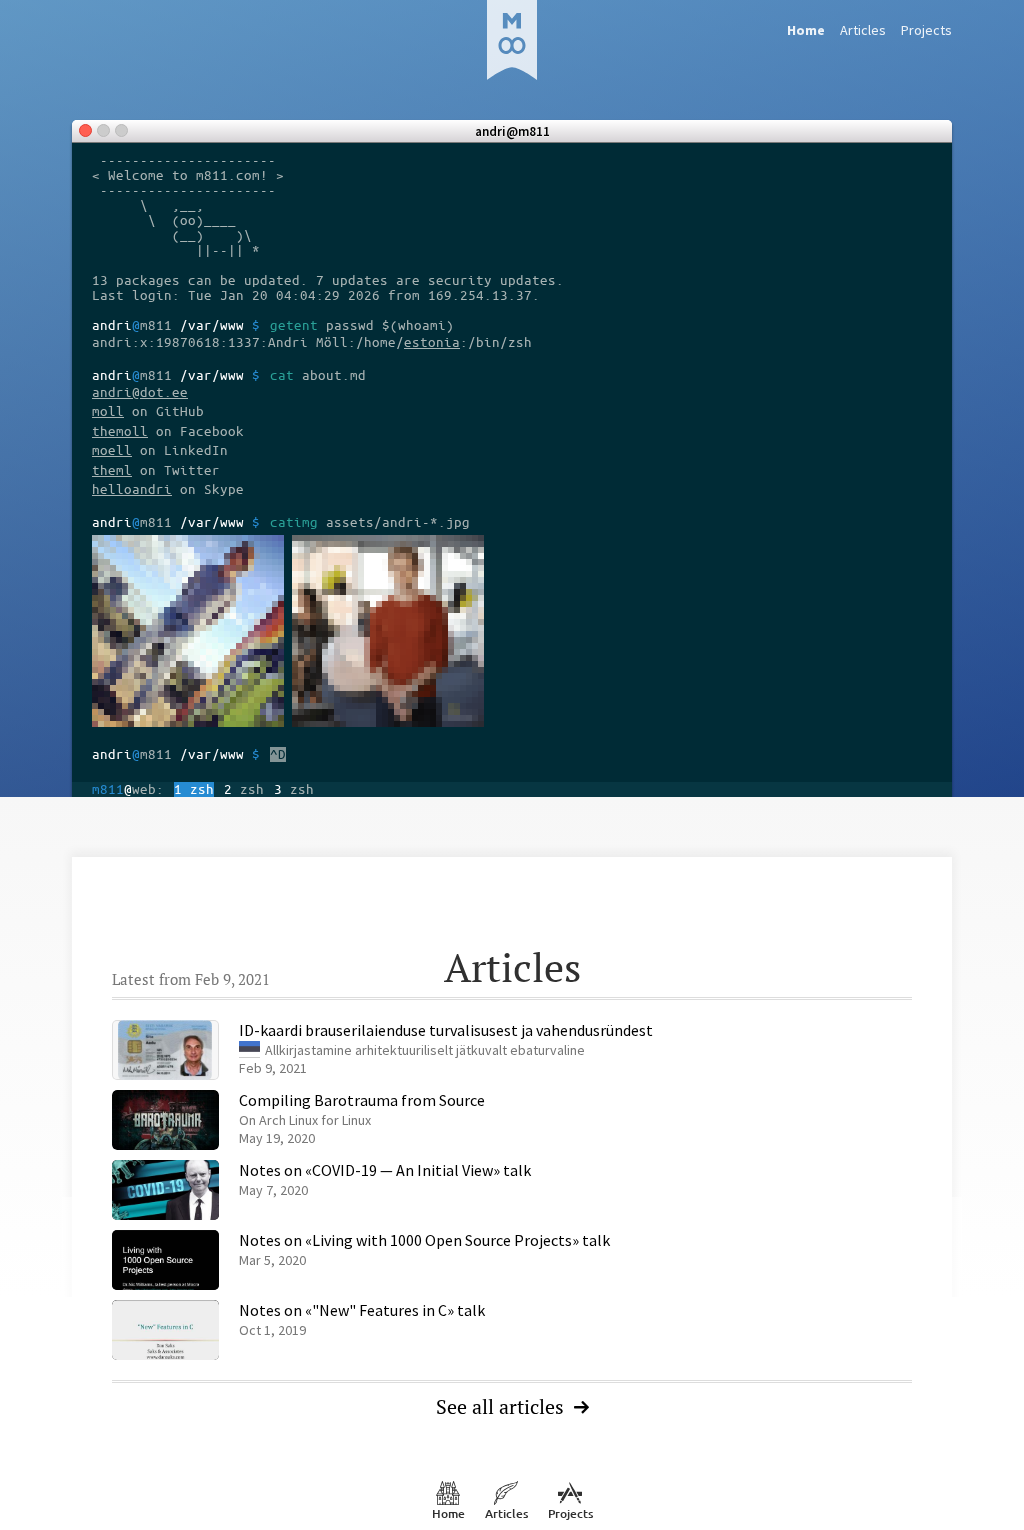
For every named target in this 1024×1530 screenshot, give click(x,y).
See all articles (500, 1406)
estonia (432, 342)
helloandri (132, 489)
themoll (120, 431)
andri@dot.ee (140, 392)
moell (112, 450)
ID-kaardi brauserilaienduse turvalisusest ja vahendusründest (446, 1030)
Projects (926, 30)
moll (108, 411)
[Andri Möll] (512, 40)
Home (448, 1513)
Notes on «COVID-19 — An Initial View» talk (385, 1170)
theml (112, 470)
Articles (863, 30)
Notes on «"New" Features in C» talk (362, 1310)
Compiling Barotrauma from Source (362, 1100)
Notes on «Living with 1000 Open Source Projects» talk (424, 1240)
